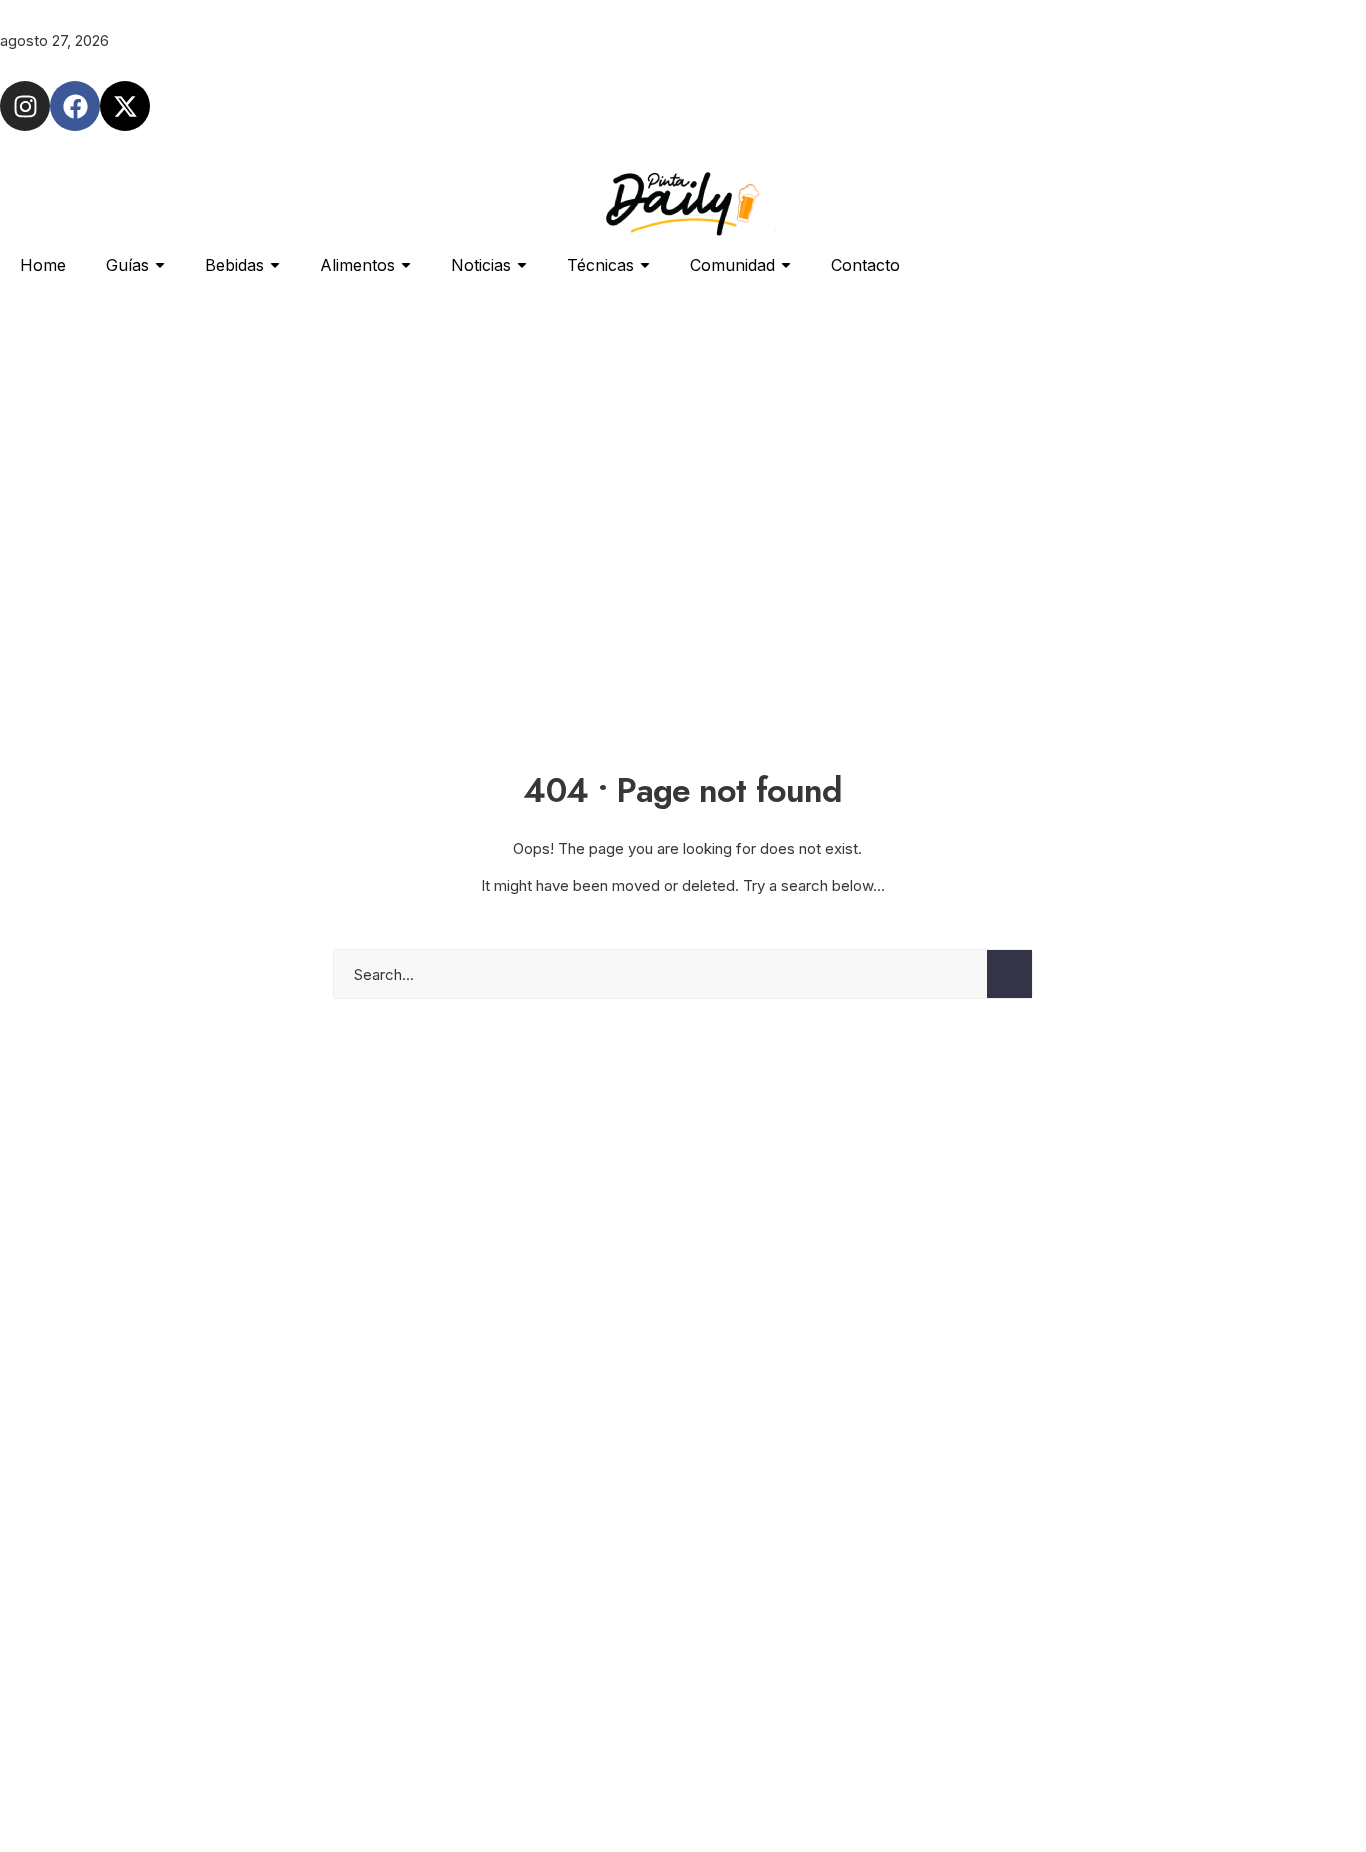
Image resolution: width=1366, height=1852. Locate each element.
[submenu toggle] (160, 265)
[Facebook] (75, 106)
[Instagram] (25, 106)
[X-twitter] (125, 106)
